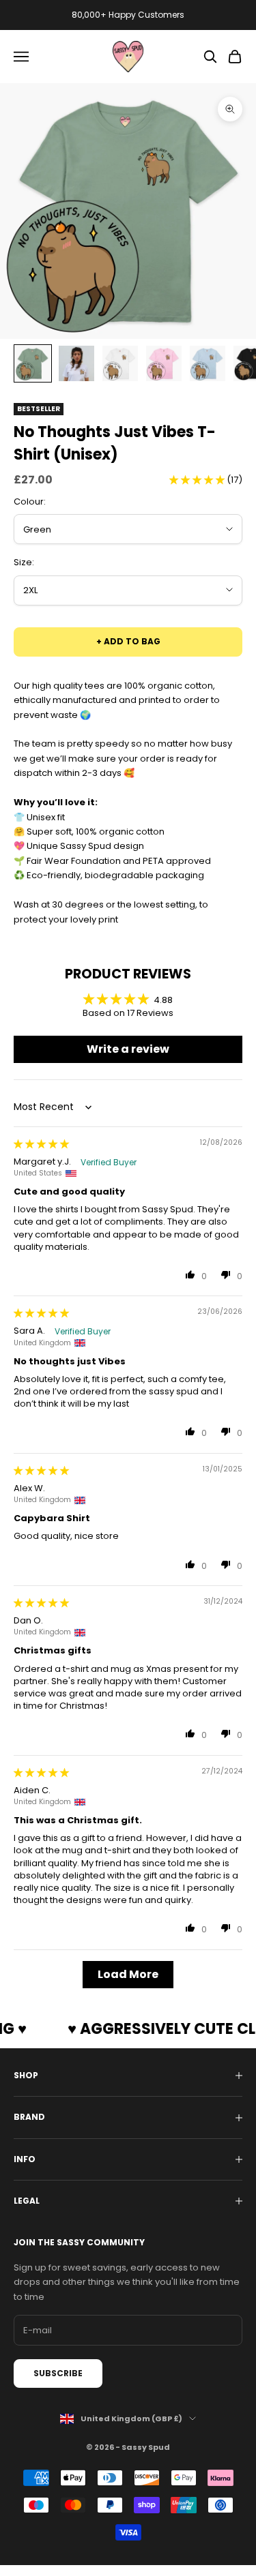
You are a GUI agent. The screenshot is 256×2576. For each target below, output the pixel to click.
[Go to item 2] (76, 363)
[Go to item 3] (120, 363)
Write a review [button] (128, 1049)
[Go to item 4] (164, 363)
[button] (198, 480)
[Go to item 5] (208, 363)
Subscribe (58, 2373)
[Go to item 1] (33, 363)
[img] (41, 1144)
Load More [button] (128, 1974)
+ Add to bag (128, 641)
